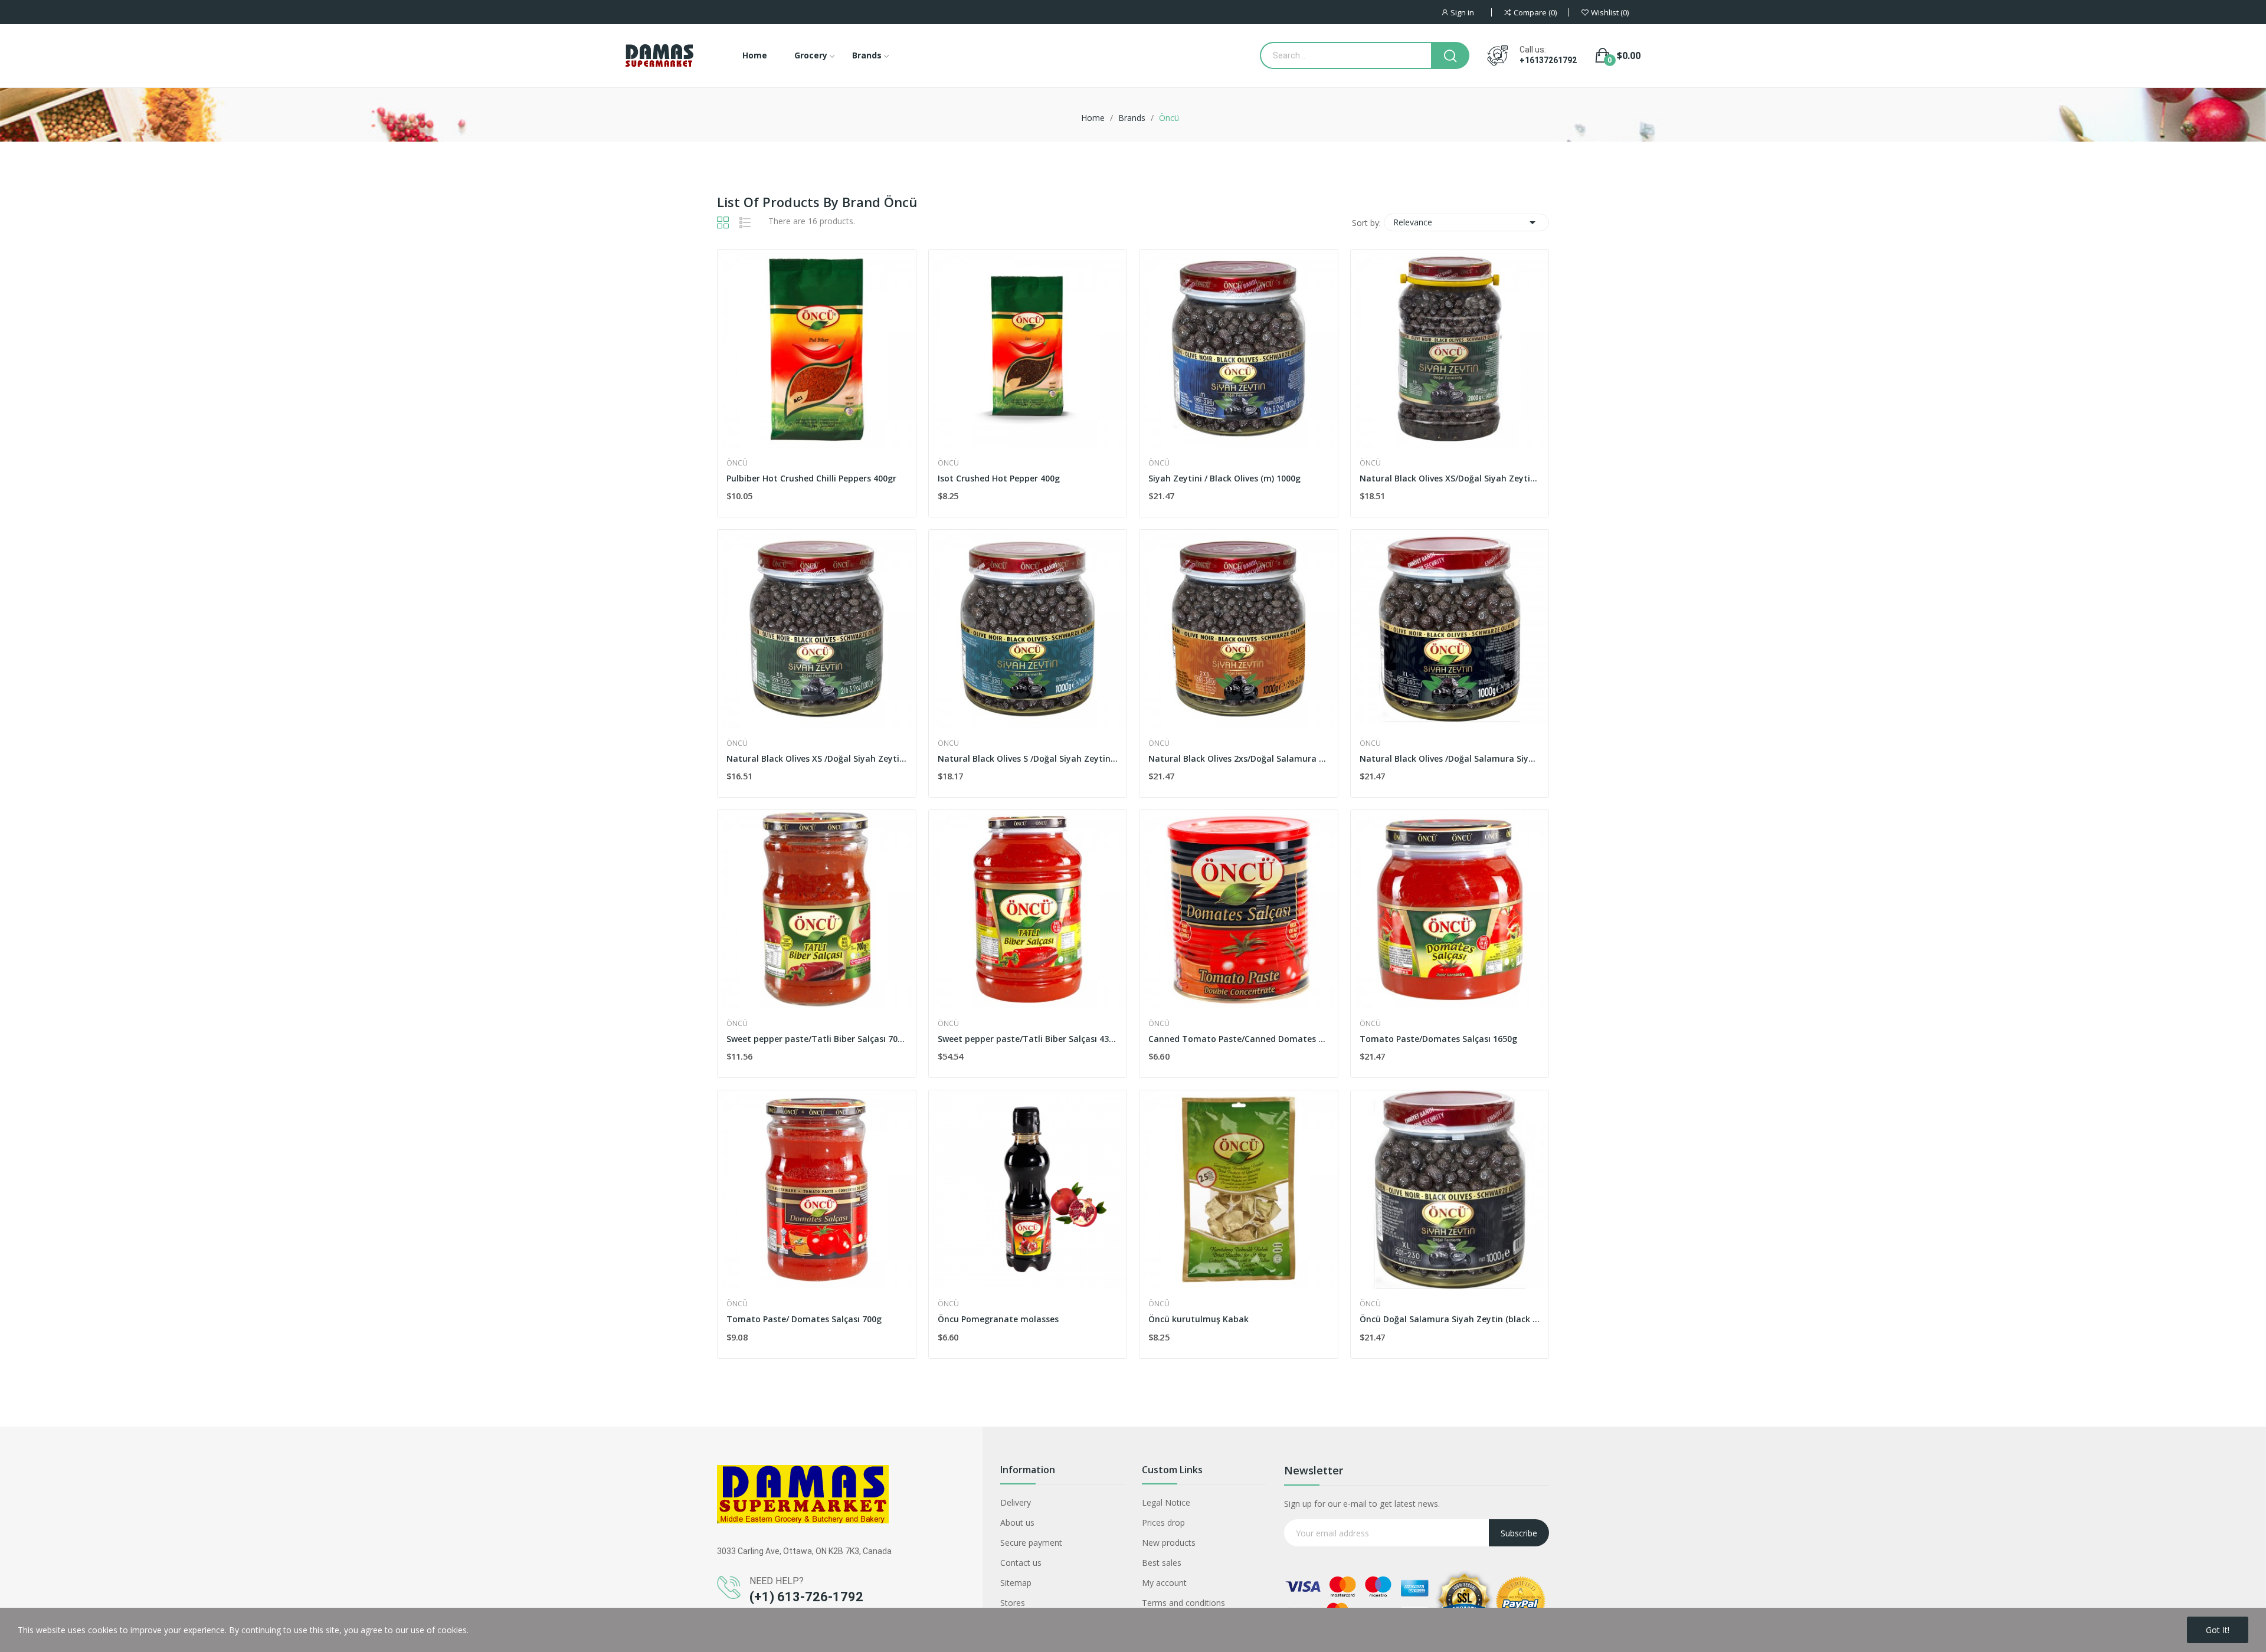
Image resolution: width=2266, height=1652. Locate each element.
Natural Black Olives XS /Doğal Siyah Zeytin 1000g (817, 758)
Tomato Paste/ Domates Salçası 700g (804, 1319)
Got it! (2218, 1630)
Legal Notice (1166, 1502)
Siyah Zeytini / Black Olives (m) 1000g (1224, 478)
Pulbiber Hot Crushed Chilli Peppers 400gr (811, 478)
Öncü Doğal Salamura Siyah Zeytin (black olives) (1450, 1319)
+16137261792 (1548, 60)
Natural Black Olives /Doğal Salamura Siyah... (1450, 758)
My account (1164, 1583)
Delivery (1016, 1502)
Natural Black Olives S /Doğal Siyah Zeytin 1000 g (1028, 758)
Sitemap (1016, 1583)
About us (1017, 1522)
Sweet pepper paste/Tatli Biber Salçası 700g (817, 1039)
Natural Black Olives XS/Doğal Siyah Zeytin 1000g (1450, 478)
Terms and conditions (1183, 1603)
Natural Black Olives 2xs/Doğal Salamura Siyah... (1239, 758)
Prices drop (1163, 1522)
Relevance (1466, 222)
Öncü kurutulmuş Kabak (1199, 1319)
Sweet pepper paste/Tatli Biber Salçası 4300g (1028, 1039)
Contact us (1021, 1563)
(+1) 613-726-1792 (806, 1597)
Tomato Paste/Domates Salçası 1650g (1438, 1039)
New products (1169, 1543)
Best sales (1162, 1563)
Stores (1013, 1603)
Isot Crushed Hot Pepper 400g (999, 478)
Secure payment (1031, 1543)
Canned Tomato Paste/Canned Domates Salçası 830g (1239, 1039)
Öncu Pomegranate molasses (998, 1319)
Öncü (737, 463)
